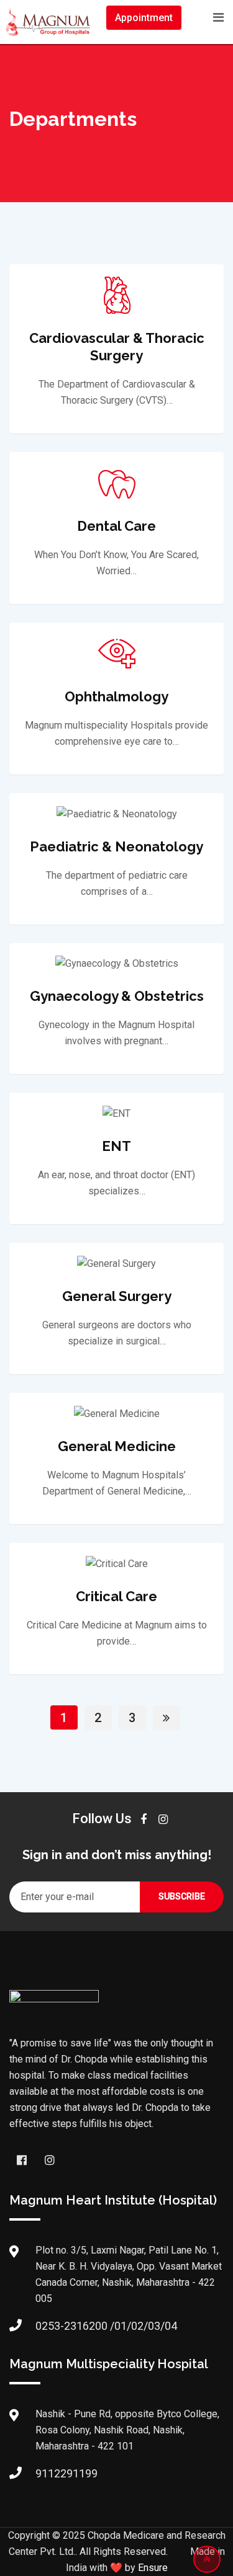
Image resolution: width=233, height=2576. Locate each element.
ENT (116, 1146)
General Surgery (117, 1296)
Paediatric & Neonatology (116, 846)
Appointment (144, 18)
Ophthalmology (116, 696)
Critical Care (116, 1596)
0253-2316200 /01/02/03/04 (106, 2326)
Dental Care (116, 526)
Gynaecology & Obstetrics (117, 996)
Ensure (153, 2568)
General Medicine (117, 1446)
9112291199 (66, 2473)
